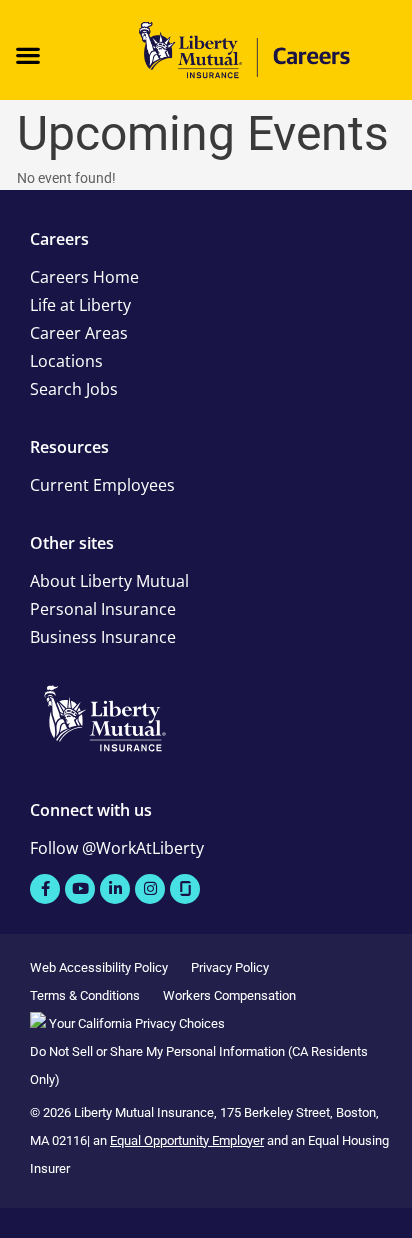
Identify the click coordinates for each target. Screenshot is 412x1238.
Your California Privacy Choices (135, 1023)
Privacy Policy (230, 967)
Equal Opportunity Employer (187, 1140)
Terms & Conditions (85, 995)
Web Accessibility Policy (99, 967)
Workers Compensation (229, 995)
